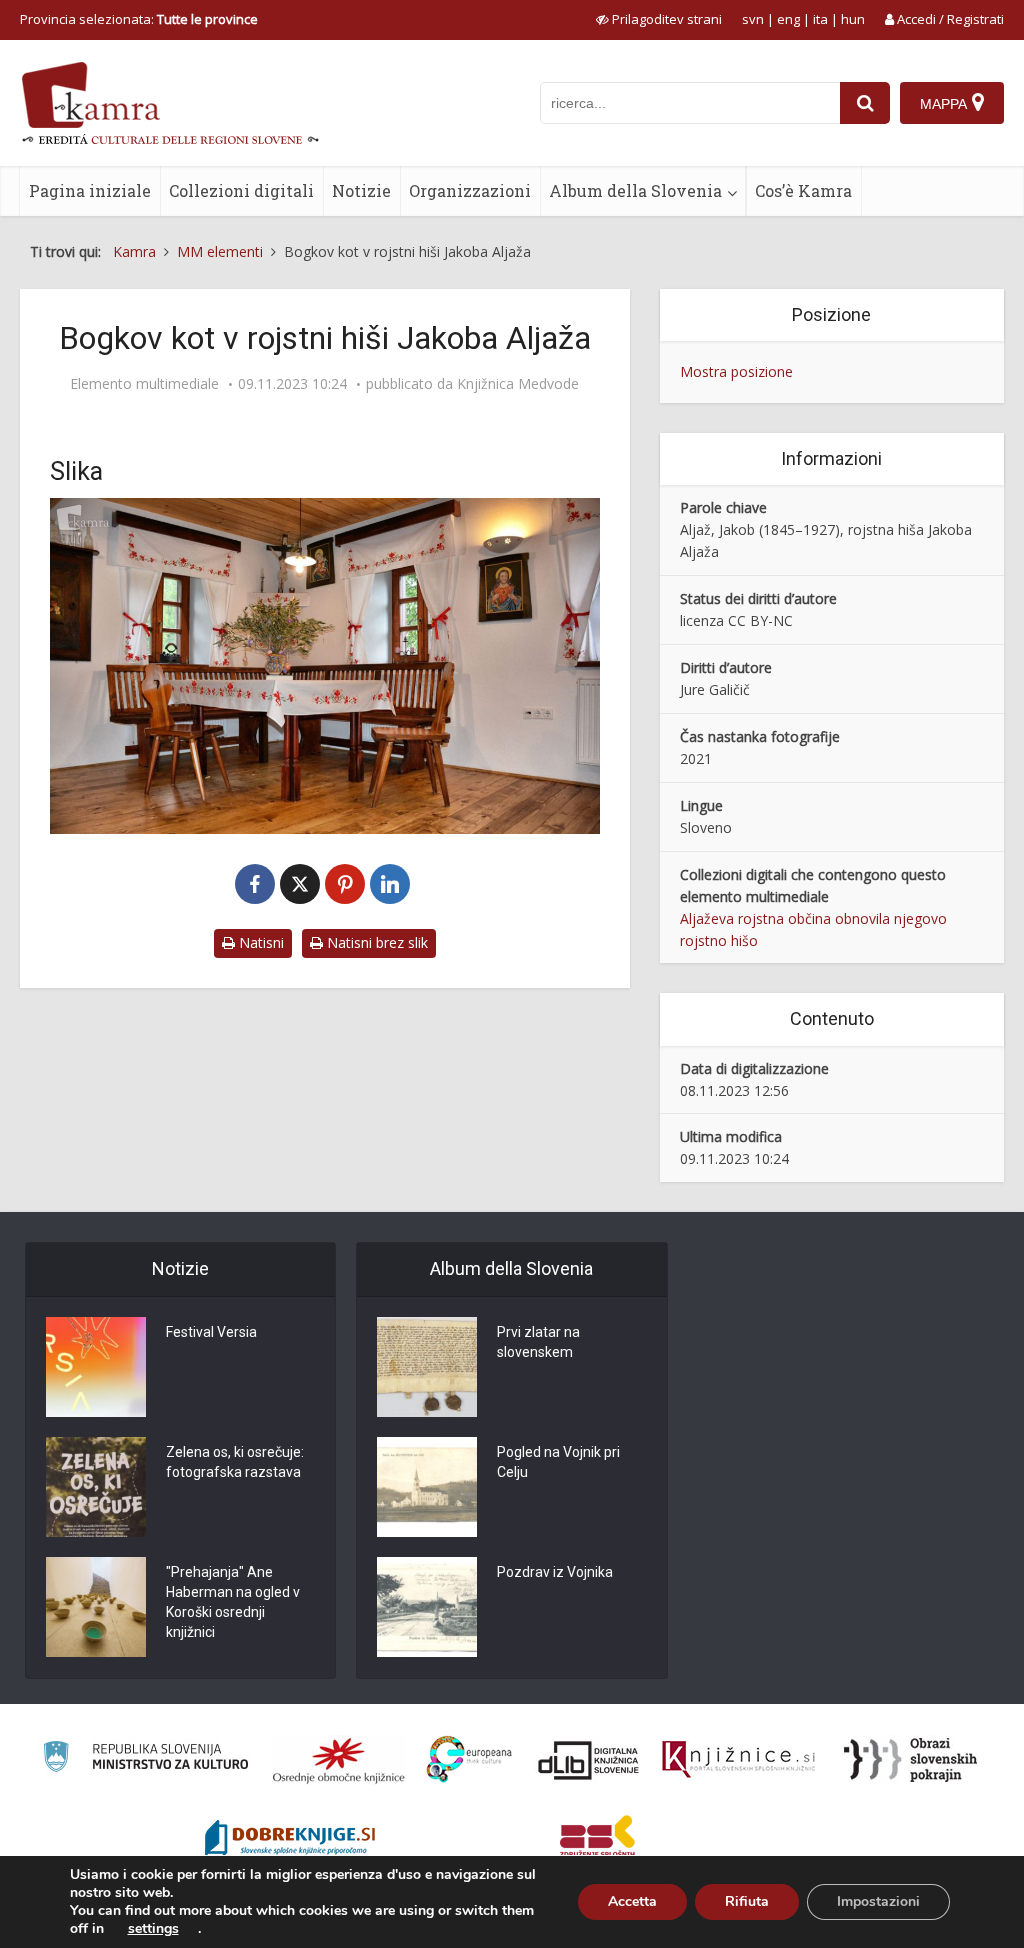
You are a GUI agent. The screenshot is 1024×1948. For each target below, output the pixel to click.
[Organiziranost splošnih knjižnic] (339, 1760)
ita (820, 19)
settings (153, 1929)
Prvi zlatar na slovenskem (538, 1342)
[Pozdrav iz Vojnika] (427, 1607)
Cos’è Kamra (803, 190)
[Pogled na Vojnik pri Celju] (427, 1487)
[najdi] (865, 103)
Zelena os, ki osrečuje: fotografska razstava (235, 1462)
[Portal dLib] (589, 1760)
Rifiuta (747, 1901)
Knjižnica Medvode (518, 384)
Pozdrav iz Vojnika (555, 1572)
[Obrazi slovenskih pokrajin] (910, 1760)
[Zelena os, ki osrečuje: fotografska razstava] (96, 1487)
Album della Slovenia (635, 190)
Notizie (361, 190)
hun (853, 19)
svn (753, 19)
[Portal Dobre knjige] (290, 1840)
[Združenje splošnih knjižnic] (597, 1840)
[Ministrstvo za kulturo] (145, 1759)
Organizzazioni (470, 190)
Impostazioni (878, 1901)
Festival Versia (211, 1332)
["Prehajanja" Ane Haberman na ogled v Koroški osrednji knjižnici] (96, 1607)
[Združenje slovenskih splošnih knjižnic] (738, 1760)
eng (788, 19)
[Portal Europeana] (469, 1759)
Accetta (632, 1901)
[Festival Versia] (96, 1367)
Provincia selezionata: (139, 19)
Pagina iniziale (90, 190)
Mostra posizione (736, 371)
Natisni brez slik (375, 942)
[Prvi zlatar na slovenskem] (427, 1367)
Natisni (259, 942)
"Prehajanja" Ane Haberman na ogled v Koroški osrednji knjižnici (233, 1602)
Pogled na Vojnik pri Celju (558, 1462)
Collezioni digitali (241, 190)
